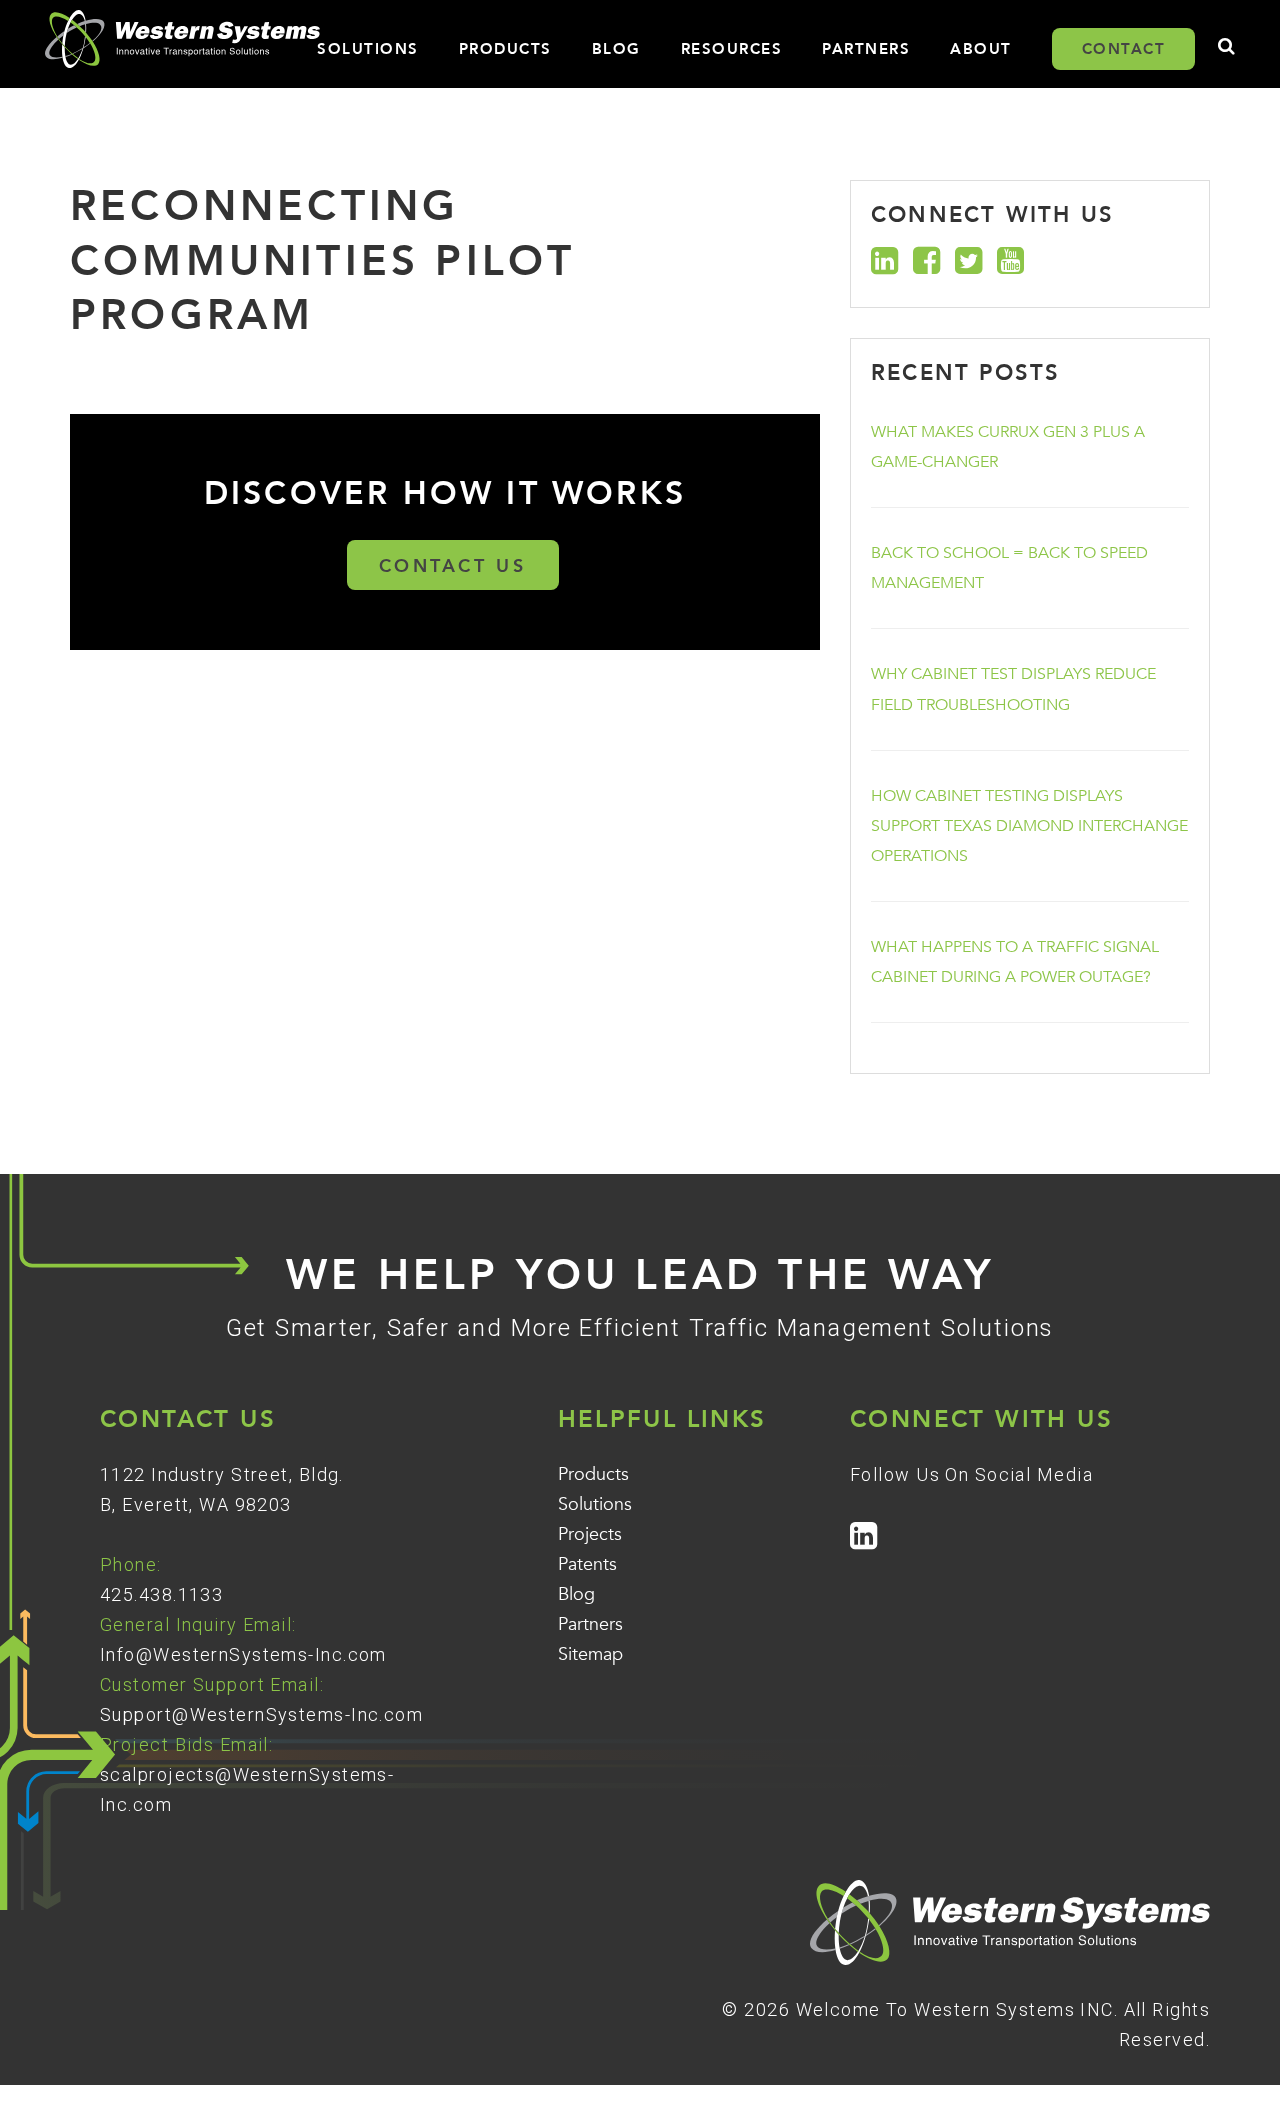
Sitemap (590, 1654)
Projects (590, 1534)
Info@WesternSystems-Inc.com (243, 1654)
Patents (587, 1564)
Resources (732, 49)
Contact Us (453, 566)
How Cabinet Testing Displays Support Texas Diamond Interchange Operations (1029, 826)
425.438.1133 (161, 1594)
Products (505, 49)
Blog (616, 49)
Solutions (368, 49)
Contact (1124, 49)
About (981, 49)
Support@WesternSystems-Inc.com (261, 1714)
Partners (866, 49)
